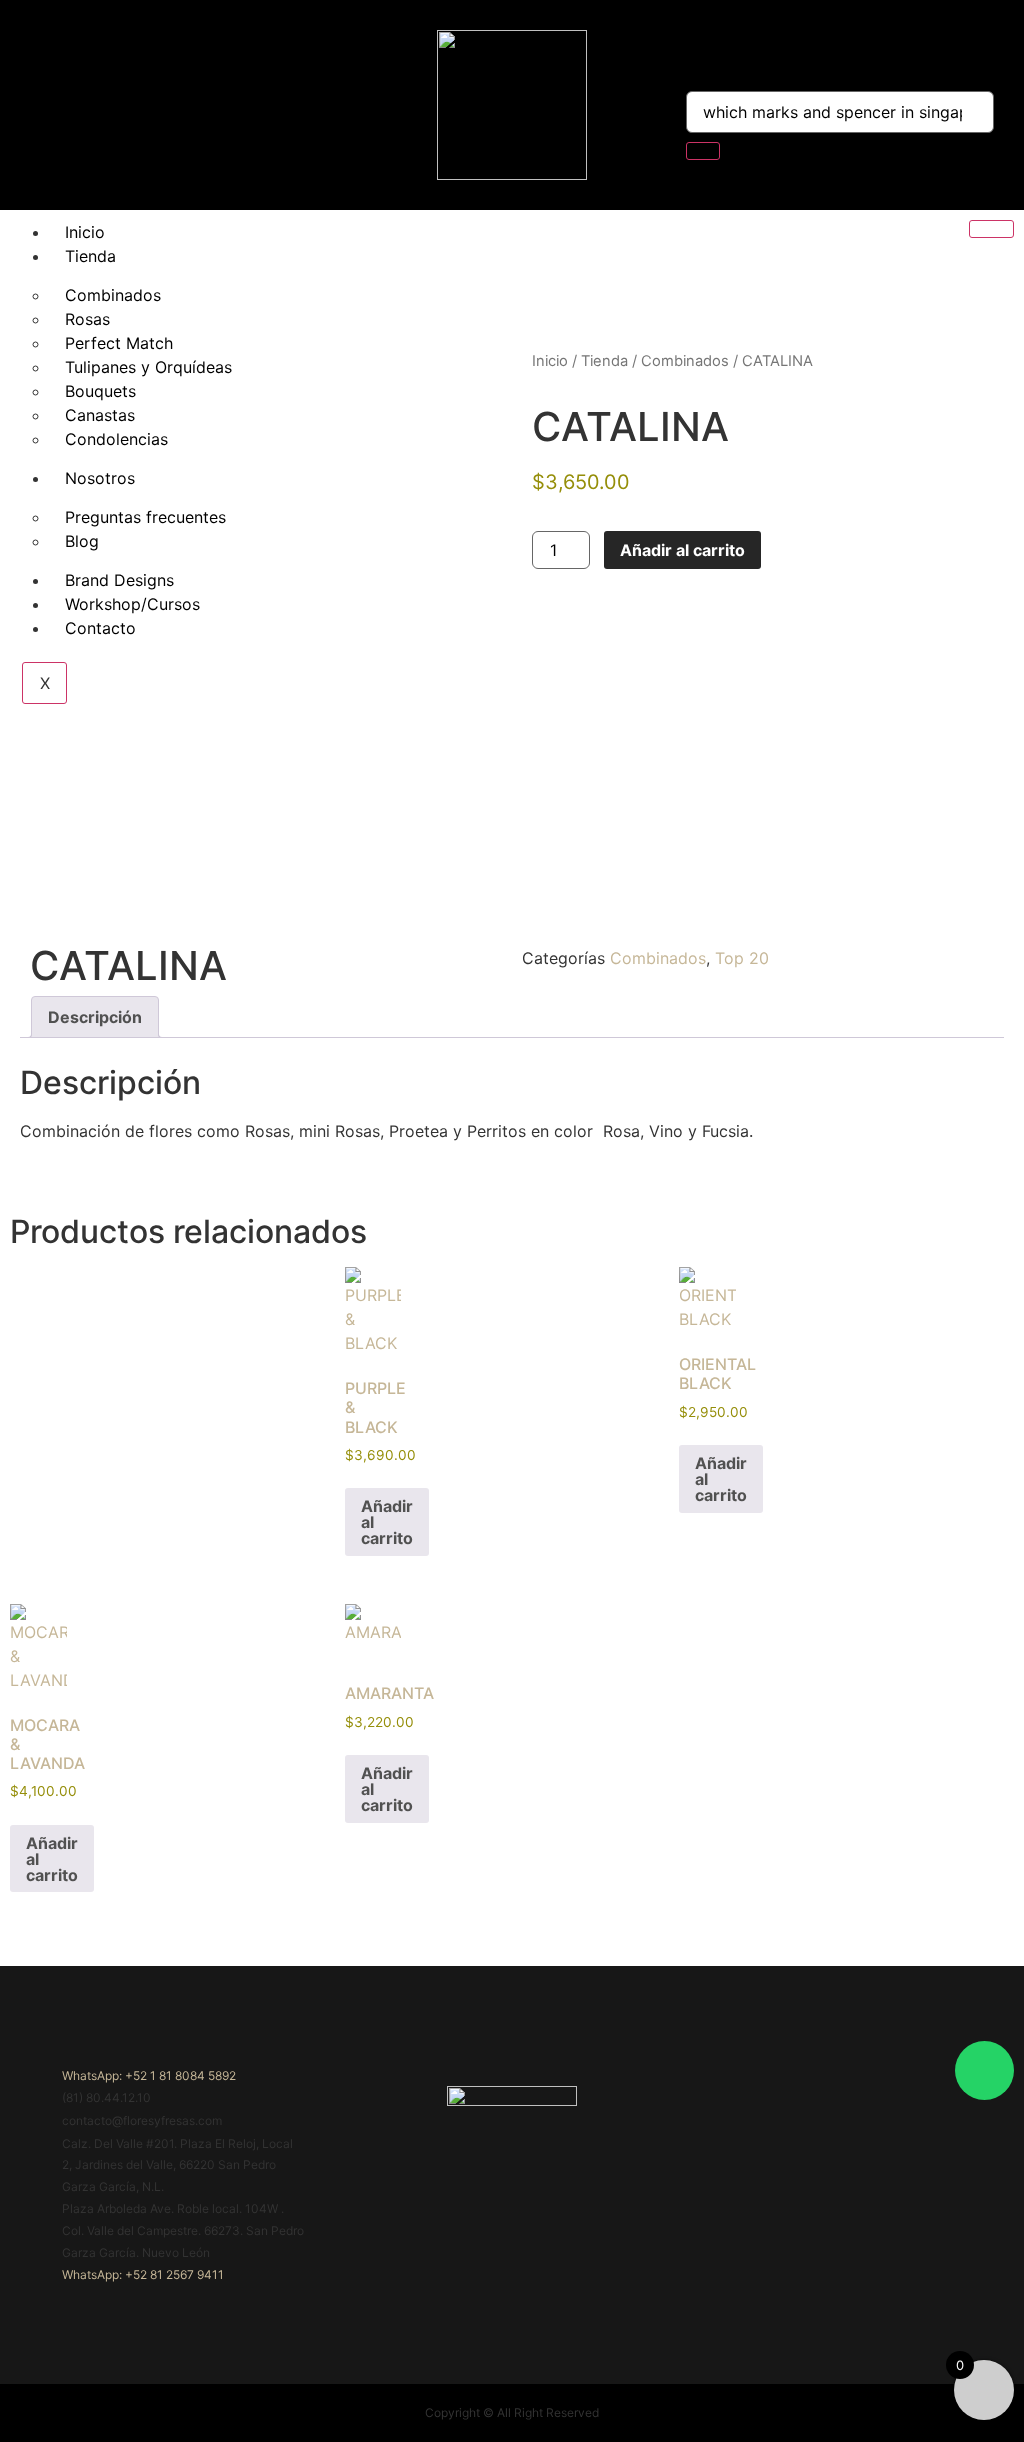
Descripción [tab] (95, 1017)
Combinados (685, 361)
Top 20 (742, 958)
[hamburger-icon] (991, 229)
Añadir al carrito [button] (387, 1522)
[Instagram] (89, 105)
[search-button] (703, 151)
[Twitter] (130, 105)
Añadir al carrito (682, 550)
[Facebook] (48, 105)
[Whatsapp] (984, 2070)
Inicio (85, 232)
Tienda (90, 256)
